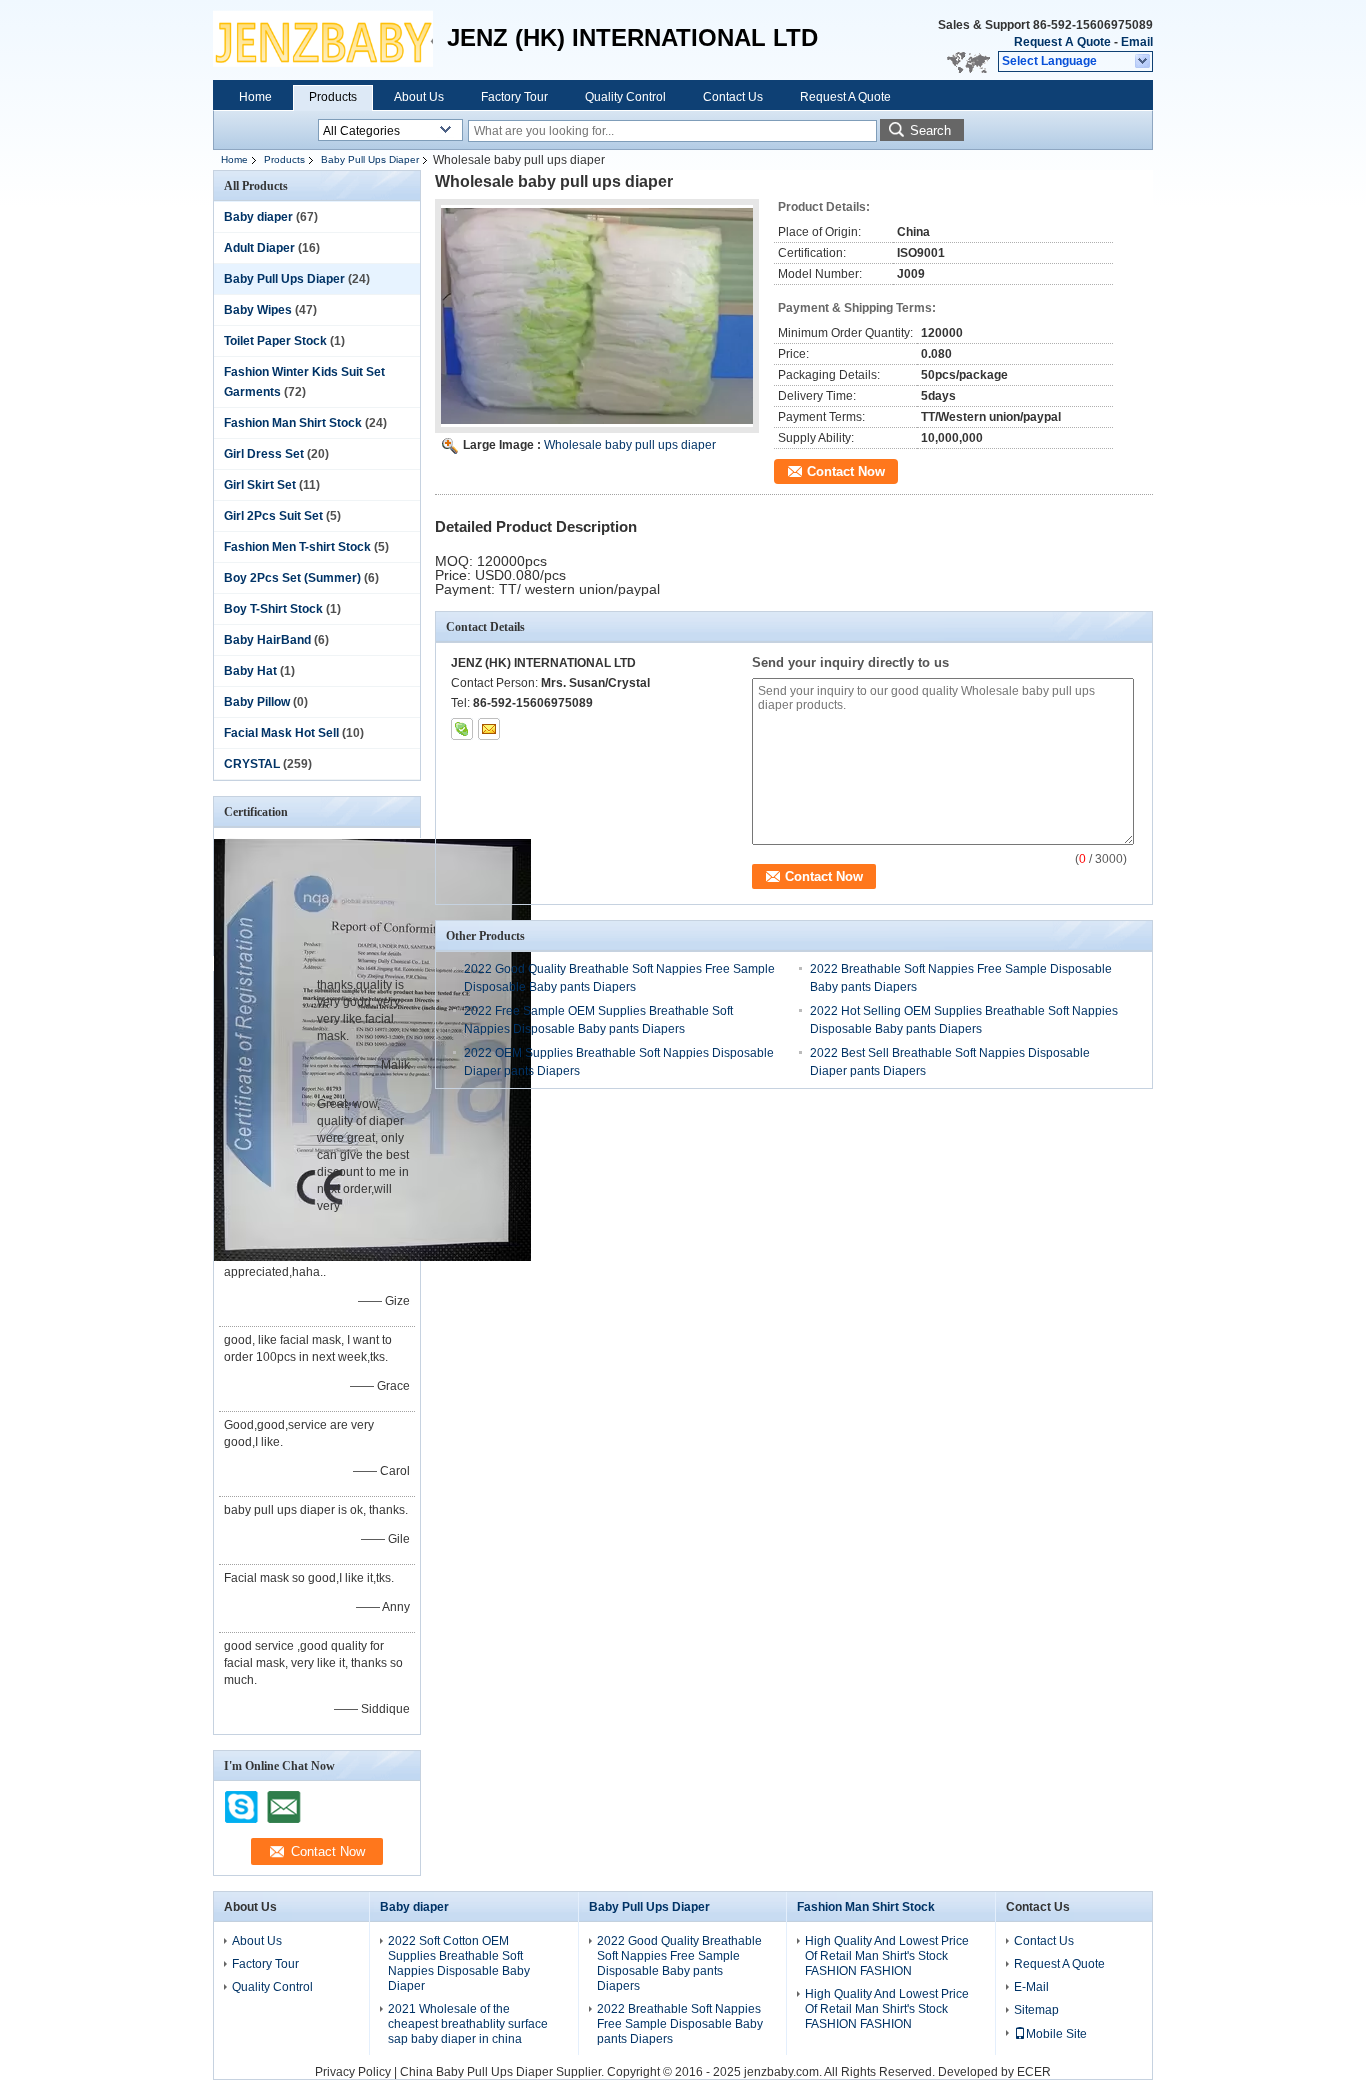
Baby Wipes (258, 310)
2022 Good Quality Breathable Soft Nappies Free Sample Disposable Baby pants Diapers (679, 1963)
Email (1137, 42)
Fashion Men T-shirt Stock (297, 547)
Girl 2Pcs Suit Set (273, 516)
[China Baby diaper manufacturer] (323, 40)
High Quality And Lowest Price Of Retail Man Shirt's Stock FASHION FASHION (887, 1956)
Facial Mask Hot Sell (281, 733)
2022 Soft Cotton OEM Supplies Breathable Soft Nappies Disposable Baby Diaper (459, 1963)
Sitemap (1036, 2010)
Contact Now (846, 471)
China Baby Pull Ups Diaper (476, 2072)
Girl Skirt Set (260, 485)
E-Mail (1031, 1987)
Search (930, 130)
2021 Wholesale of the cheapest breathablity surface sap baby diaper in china (468, 2024)
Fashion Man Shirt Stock (293, 423)
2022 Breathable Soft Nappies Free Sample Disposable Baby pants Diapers (680, 2024)
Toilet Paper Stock (275, 341)
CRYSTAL (252, 764)
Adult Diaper (259, 248)
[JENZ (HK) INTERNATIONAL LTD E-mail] (489, 729)
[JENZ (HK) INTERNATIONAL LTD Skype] (462, 729)
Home (255, 97)
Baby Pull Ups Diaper (370, 159)
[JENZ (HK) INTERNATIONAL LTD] (1143, 62)
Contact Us (733, 97)
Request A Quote (1062, 42)
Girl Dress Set (264, 454)
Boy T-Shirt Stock (273, 609)
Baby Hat (250, 671)
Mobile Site (1056, 2034)
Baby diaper (258, 217)
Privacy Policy (353, 2072)
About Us (419, 97)
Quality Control (625, 97)
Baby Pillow (257, 702)
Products (333, 97)
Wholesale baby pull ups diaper (630, 445)
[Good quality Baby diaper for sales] (372, 1257)
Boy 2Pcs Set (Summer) (292, 578)
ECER (1034, 2072)
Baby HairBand (267, 640)
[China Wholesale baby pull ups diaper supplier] (597, 316)
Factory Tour (514, 97)
